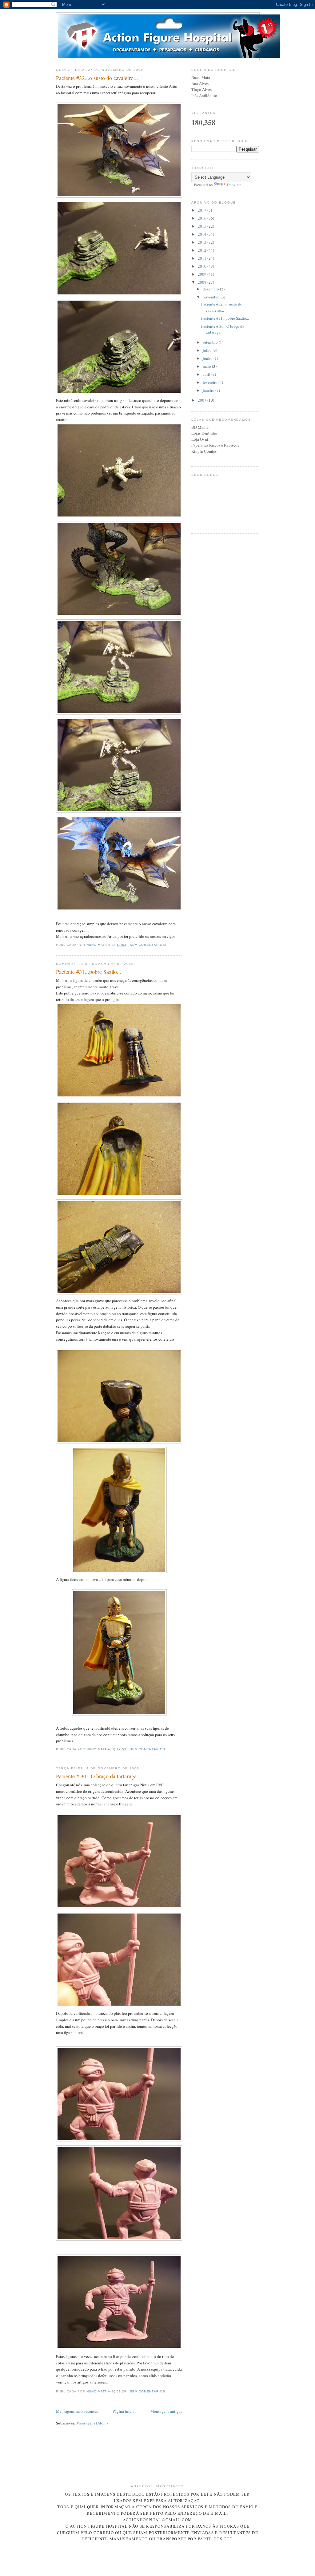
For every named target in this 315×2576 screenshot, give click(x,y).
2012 (203, 250)
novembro (212, 297)
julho (208, 350)
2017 (203, 210)
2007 (203, 400)
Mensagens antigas (166, 2411)
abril (207, 374)
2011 (203, 258)
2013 (203, 242)
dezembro (211, 289)
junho (208, 358)
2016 (203, 218)
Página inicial (124, 2411)
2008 (203, 282)
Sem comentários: (149, 945)
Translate (234, 185)
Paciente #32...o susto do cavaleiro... (97, 78)
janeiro (209, 390)
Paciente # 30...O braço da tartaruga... (99, 1776)
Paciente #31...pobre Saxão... (89, 972)
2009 (203, 274)
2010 (203, 266)
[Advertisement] (168, 2464)
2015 (203, 226)
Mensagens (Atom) (92, 2423)
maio (207, 366)
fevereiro (211, 382)
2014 (203, 234)
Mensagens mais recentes (77, 2411)
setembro (211, 342)
